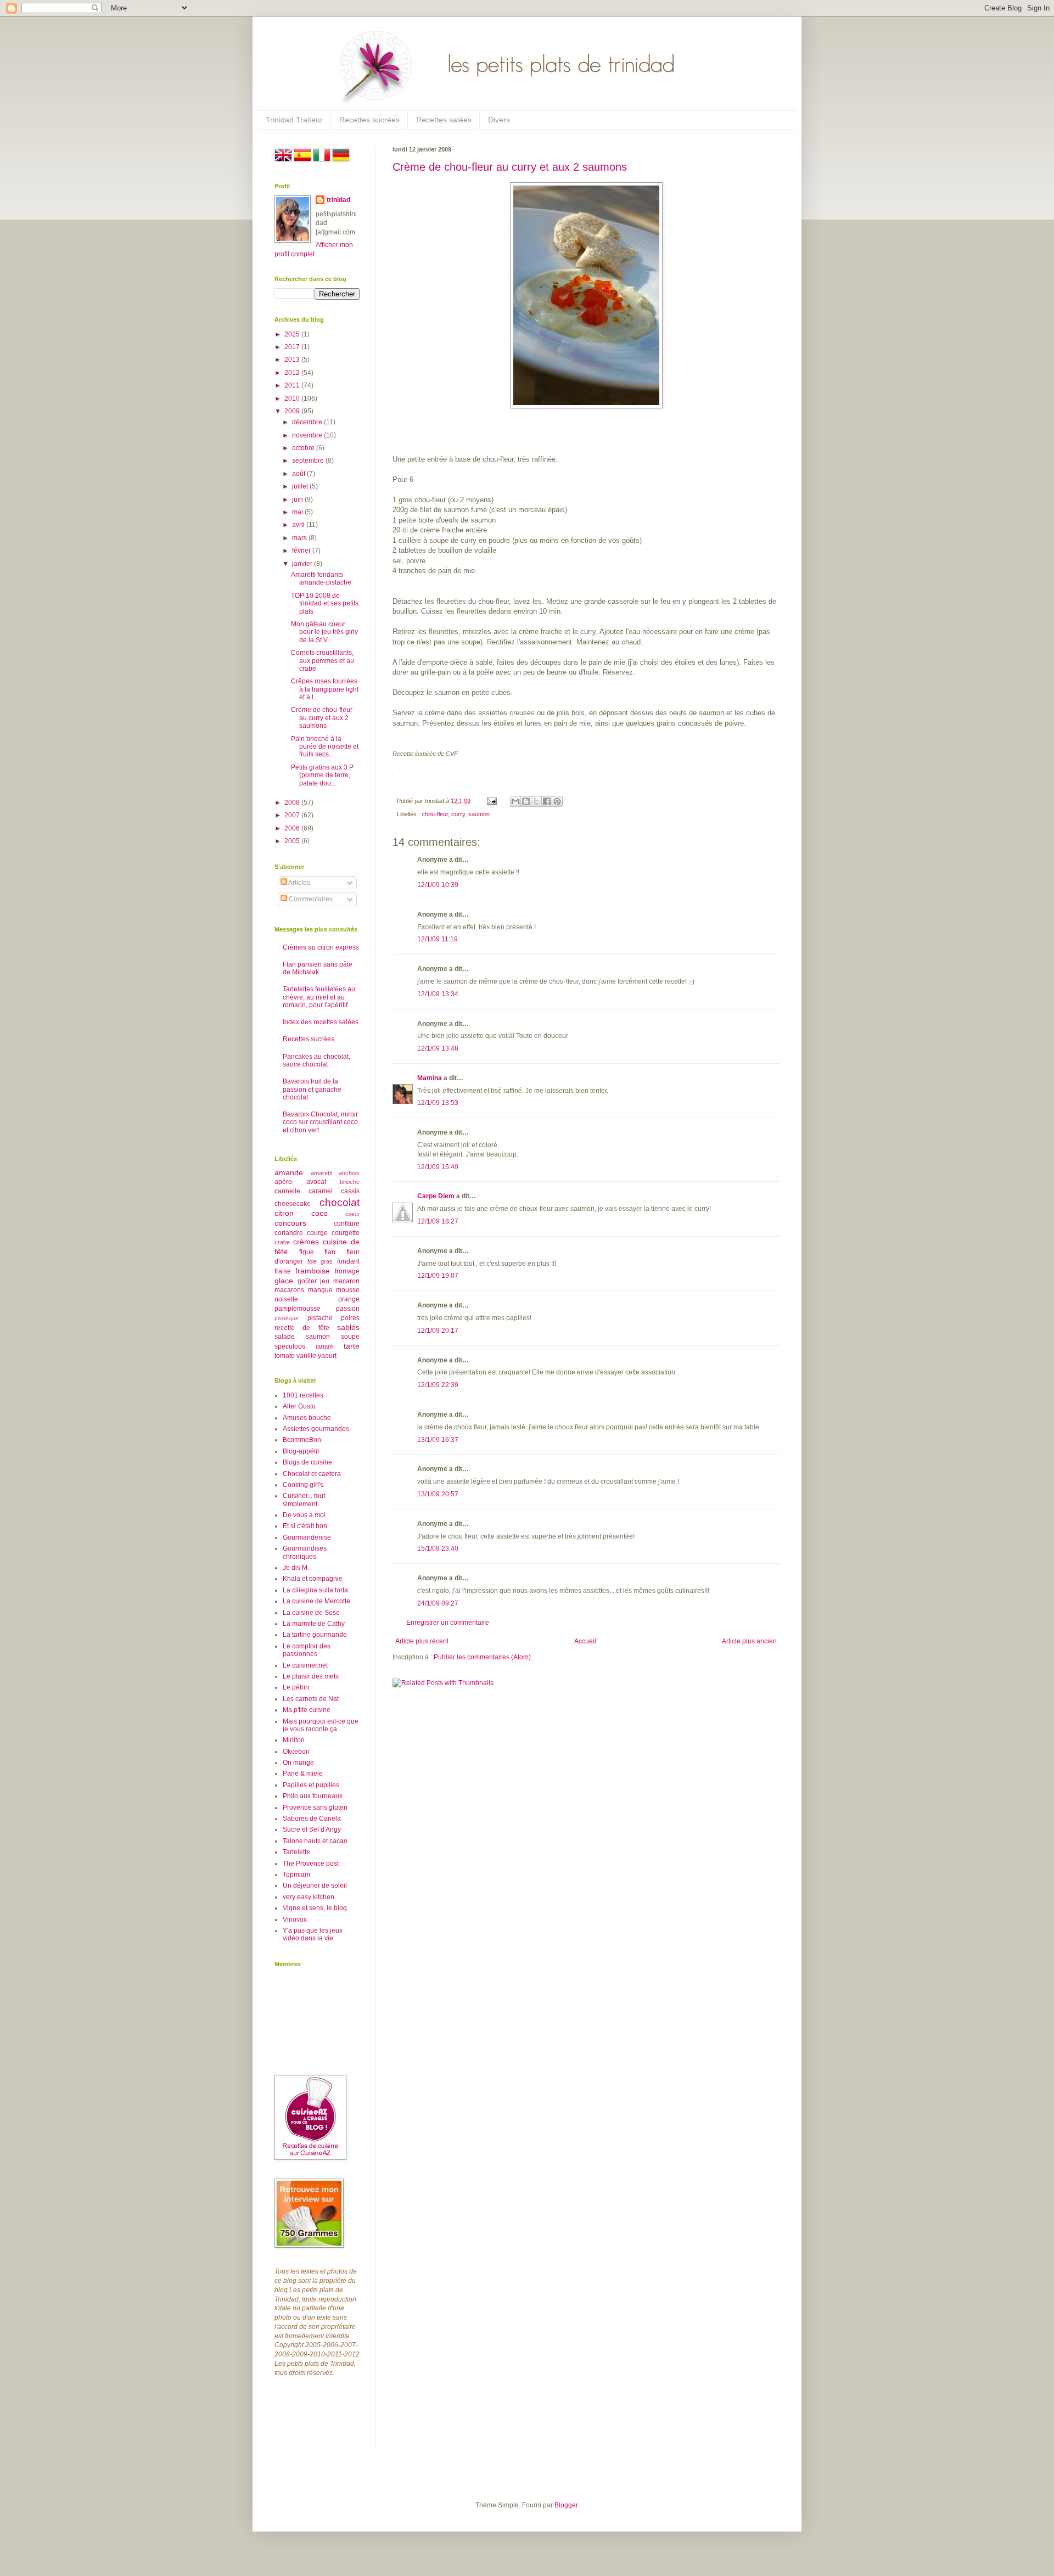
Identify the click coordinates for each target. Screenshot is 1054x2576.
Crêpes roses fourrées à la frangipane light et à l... (325, 689)
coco (319, 1213)
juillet (301, 486)
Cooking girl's (303, 1485)
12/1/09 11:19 (438, 939)
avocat (316, 1182)
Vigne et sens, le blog (315, 1908)
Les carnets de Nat (311, 1699)
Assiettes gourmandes (316, 1429)
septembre (309, 461)
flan (330, 1252)
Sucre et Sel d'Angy (312, 1829)
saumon (479, 814)
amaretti (321, 1173)
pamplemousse (298, 1309)
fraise (283, 1271)
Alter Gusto (299, 1406)
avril (299, 525)
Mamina (430, 1078)
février (302, 551)
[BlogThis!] (526, 801)
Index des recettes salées (321, 1022)
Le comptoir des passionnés (307, 1650)
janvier (303, 564)
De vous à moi (304, 1515)
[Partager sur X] (536, 801)
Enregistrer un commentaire (448, 1623)
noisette (286, 1299)
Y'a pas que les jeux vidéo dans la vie (313, 1934)
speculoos (290, 1346)
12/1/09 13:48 (438, 1048)
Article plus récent (422, 1641)
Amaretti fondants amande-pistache (321, 579)
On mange (298, 1763)
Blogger (566, 2505)
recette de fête (302, 1328)
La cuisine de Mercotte (316, 1601)
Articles (299, 883)
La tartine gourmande (315, 1635)
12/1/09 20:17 (438, 1331)
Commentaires (310, 899)
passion (348, 1309)
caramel (321, 1191)
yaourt (327, 1356)
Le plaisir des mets (311, 1676)
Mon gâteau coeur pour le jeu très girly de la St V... (324, 632)
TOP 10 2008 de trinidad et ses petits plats (325, 604)
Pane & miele (303, 1774)
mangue (320, 1290)
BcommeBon (302, 1440)
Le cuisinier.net (305, 1665)
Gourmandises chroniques (305, 1552)
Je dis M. (296, 1568)
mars (300, 538)
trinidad (338, 200)
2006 (293, 828)
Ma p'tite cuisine (307, 1710)
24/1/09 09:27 (438, 1603)
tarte (352, 1346)
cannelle (287, 1191)
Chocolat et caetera (312, 1474)
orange (349, 1299)
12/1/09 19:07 (438, 1276)
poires (350, 1318)
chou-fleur (435, 814)
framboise (313, 1271)
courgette (346, 1233)
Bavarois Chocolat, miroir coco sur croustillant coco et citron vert (320, 1122)
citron (284, 1213)
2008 (293, 802)
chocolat (340, 1202)
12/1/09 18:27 (438, 1221)
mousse (348, 1290)
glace (284, 1281)
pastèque (287, 1318)
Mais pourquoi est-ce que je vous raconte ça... (321, 1725)
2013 (293, 360)
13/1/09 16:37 (438, 1440)
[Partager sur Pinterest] (557, 801)
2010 (293, 399)
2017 (293, 347)
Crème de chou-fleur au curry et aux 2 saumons (510, 167)
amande (289, 1172)
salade (285, 1337)
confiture (347, 1224)
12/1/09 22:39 (438, 1385)
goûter (307, 1281)
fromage (347, 1271)
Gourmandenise (307, 1537)
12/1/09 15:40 (438, 1167)
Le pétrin (296, 1687)
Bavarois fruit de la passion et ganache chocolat (312, 1089)
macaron (346, 1281)
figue (307, 1252)
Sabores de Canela (312, 1819)
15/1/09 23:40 (438, 1548)
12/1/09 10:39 (438, 885)
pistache (320, 1318)
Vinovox (295, 1920)
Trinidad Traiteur (294, 120)
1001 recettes (303, 1395)
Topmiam (296, 1875)
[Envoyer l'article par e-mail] (491, 801)
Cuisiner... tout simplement (304, 1500)
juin (298, 500)
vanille (306, 1356)
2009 (293, 411)
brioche (350, 1182)
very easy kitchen (309, 1897)
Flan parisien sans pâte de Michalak (318, 968)
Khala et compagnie (313, 1579)
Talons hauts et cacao (315, 1841)
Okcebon (296, 1752)
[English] (283, 161)
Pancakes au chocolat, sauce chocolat (316, 1060)
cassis (350, 1191)
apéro (283, 1182)
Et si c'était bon (305, 1526)
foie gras (320, 1261)
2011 (293, 385)
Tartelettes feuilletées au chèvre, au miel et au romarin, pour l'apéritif (319, 997)
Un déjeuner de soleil (315, 1885)
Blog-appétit (301, 1451)
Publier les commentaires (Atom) (482, 1657)
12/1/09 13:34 (438, 994)
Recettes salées (444, 120)
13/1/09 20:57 (438, 1494)
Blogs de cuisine (307, 1462)
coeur (352, 1214)
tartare (324, 1346)
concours (290, 1223)
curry (458, 814)
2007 (293, 815)
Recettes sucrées (369, 120)
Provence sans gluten (315, 1808)
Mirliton (294, 1740)
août (299, 474)
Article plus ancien (749, 1641)
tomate (285, 1356)
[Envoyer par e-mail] (515, 801)
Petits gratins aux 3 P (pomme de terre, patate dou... (322, 775)
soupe (350, 1337)
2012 (293, 373)
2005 (293, 841)
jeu (325, 1281)
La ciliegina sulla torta (315, 1590)
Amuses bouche (307, 1418)
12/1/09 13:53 (438, 1103)
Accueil (585, 1641)
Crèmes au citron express (321, 947)
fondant (348, 1261)
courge (317, 1233)
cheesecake (293, 1204)
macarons (289, 1290)
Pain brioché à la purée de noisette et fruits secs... (325, 747)
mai (298, 512)
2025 (293, 334)
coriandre (289, 1233)
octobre (304, 448)
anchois (349, 1173)
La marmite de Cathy (314, 1624)
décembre (308, 422)
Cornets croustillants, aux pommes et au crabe (323, 661)
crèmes (306, 1242)
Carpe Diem (436, 1196)
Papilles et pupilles (311, 1785)
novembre (308, 435)
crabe (282, 1242)
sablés (348, 1327)
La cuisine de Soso (311, 1613)
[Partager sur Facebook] (547, 801)
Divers (499, 120)
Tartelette (296, 1852)
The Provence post (311, 1864)
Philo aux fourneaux (313, 1796)
